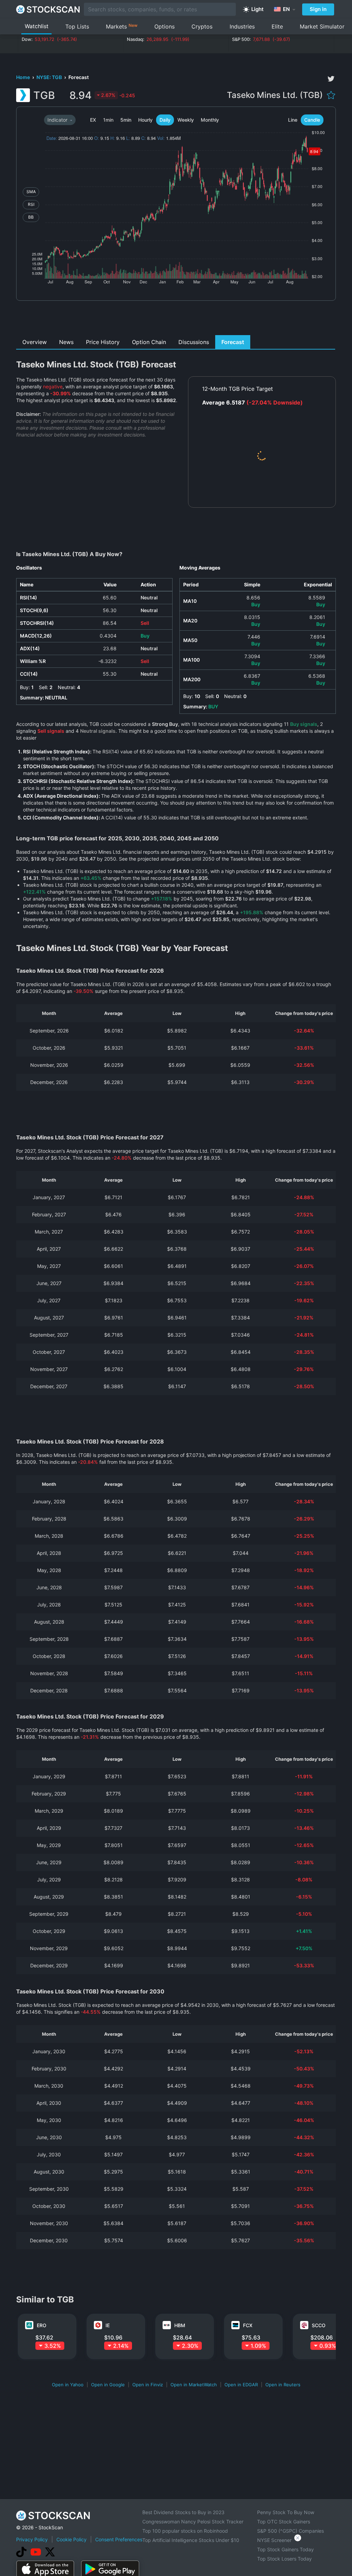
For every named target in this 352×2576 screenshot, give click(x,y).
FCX (248, 2325)
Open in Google (108, 2385)
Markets (122, 26)
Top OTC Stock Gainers (284, 2522)
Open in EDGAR (241, 2385)
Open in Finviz (148, 2385)
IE (108, 2325)
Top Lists (77, 26)
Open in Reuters (283, 2385)
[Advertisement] (176, 320)
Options (164, 26)
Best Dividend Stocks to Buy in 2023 (183, 2512)
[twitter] (331, 79)
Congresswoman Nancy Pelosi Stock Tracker (193, 2522)
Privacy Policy (32, 2539)
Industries (242, 26)
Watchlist (37, 26)
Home (24, 77)
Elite (277, 26)
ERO (42, 2325)
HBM (180, 2325)
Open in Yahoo (68, 2385)
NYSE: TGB (50, 77)
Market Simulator (322, 26)
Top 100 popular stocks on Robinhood (185, 2531)
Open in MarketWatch (194, 2385)
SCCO (319, 2325)
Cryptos (202, 26)
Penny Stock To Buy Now (286, 2512)
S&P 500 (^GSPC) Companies (290, 2531)
